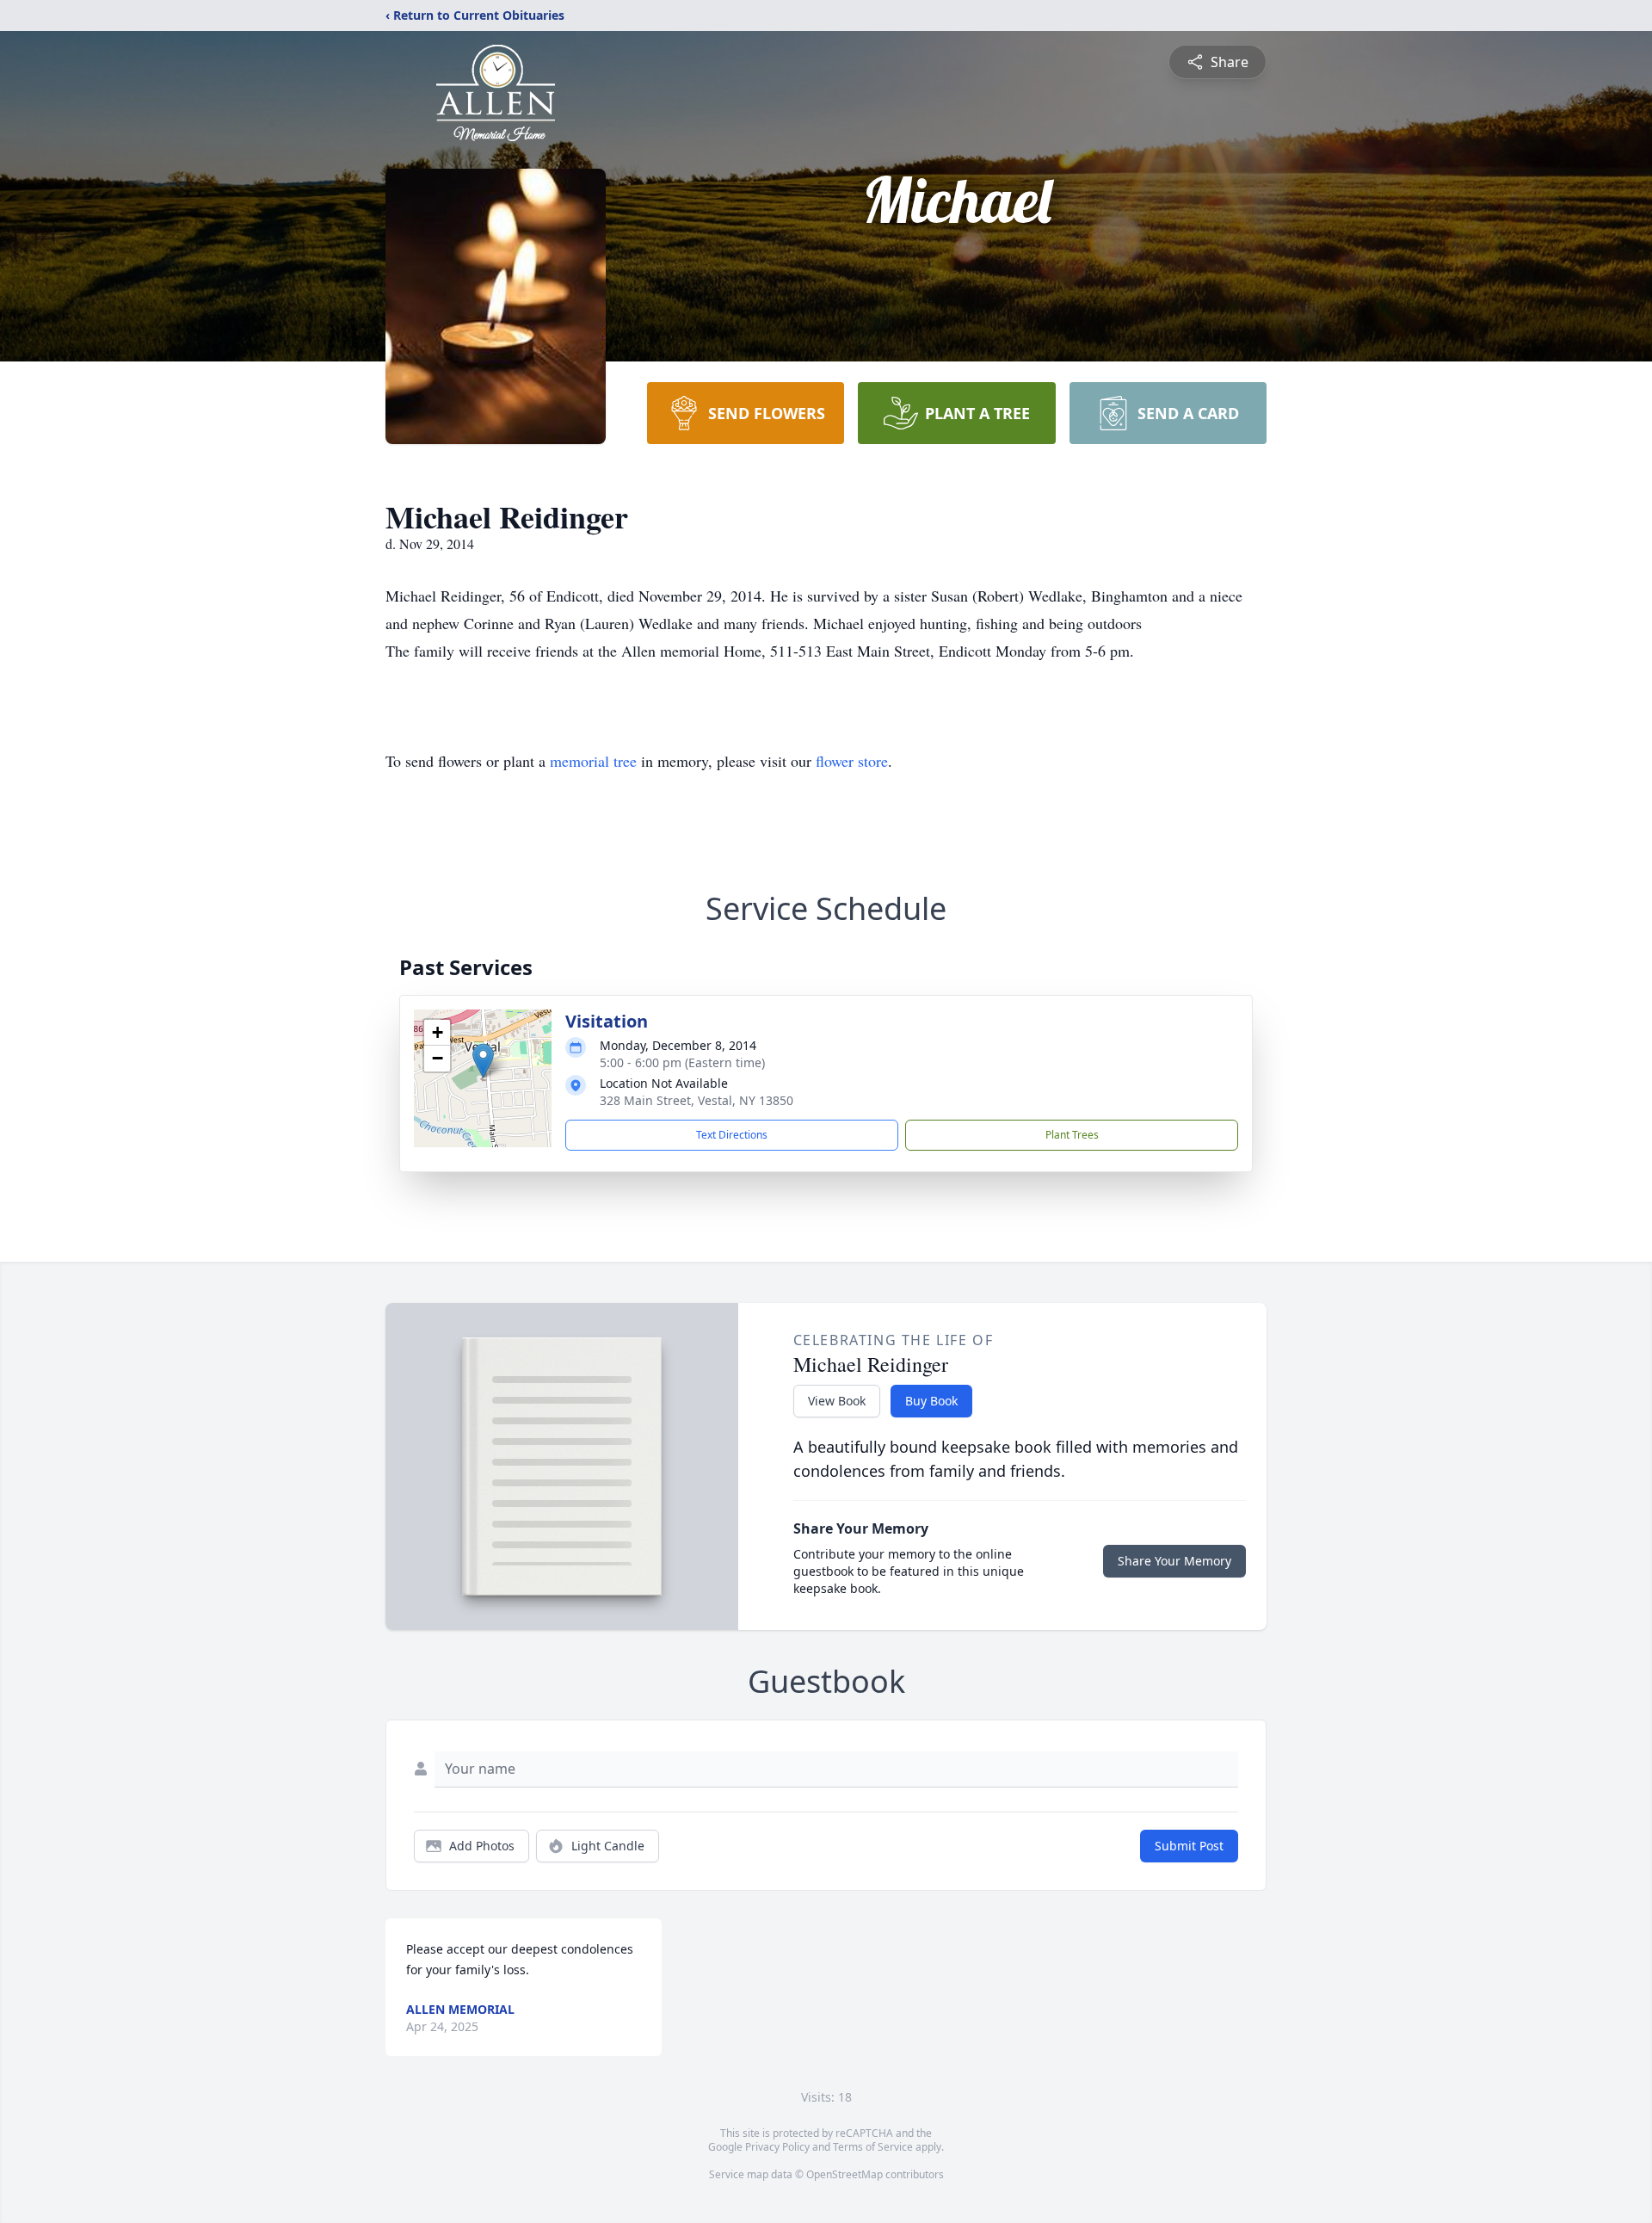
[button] (483, 1061)
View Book (837, 1401)
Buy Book (931, 1401)
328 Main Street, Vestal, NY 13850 (697, 1100)
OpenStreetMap (844, 2174)
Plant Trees (1072, 1135)
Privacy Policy (777, 2147)
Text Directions (732, 1135)
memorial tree (593, 761)
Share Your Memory (1174, 1561)
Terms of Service (873, 2147)
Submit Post (1189, 1846)
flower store (852, 761)
